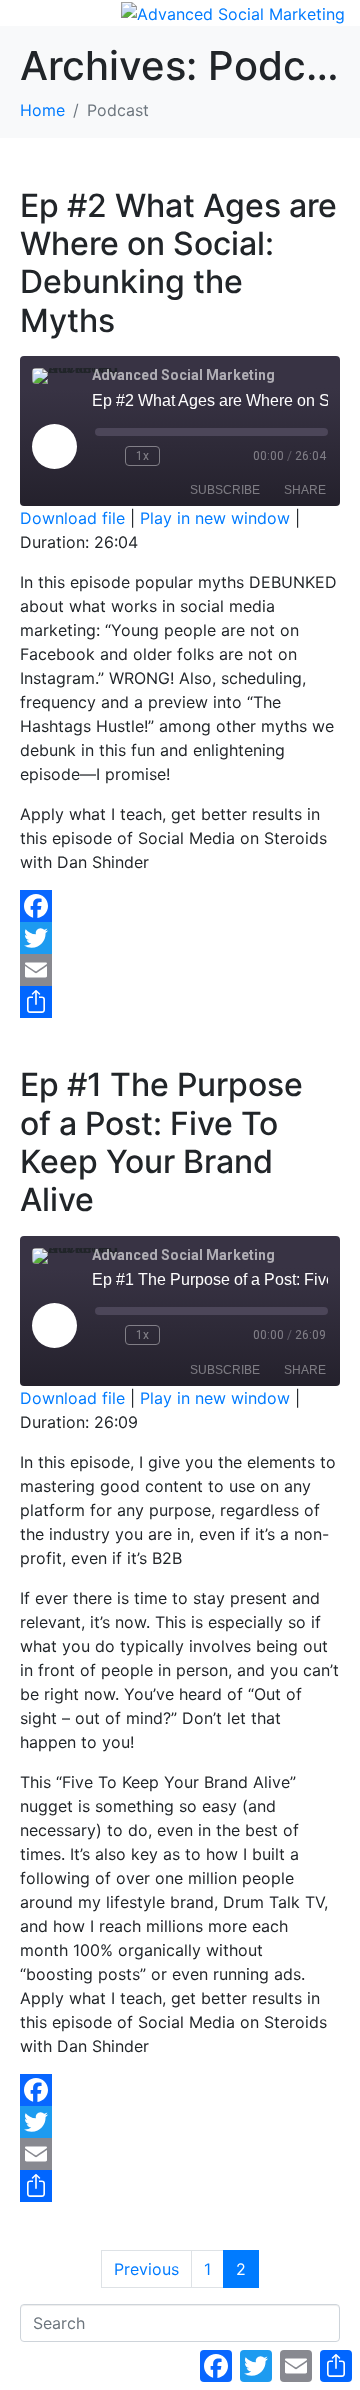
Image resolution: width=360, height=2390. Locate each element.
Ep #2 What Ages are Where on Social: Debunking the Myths (178, 263)
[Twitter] (180, 938)
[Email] (180, 970)
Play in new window (215, 518)
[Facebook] (180, 906)
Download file (72, 518)
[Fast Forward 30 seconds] (179, 456)
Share (305, 490)
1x (142, 456)
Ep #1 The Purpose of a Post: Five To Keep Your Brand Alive (161, 1142)
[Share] (180, 1002)
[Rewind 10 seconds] (106, 456)
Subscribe (225, 490)
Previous (146, 2269)
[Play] (54, 446)
